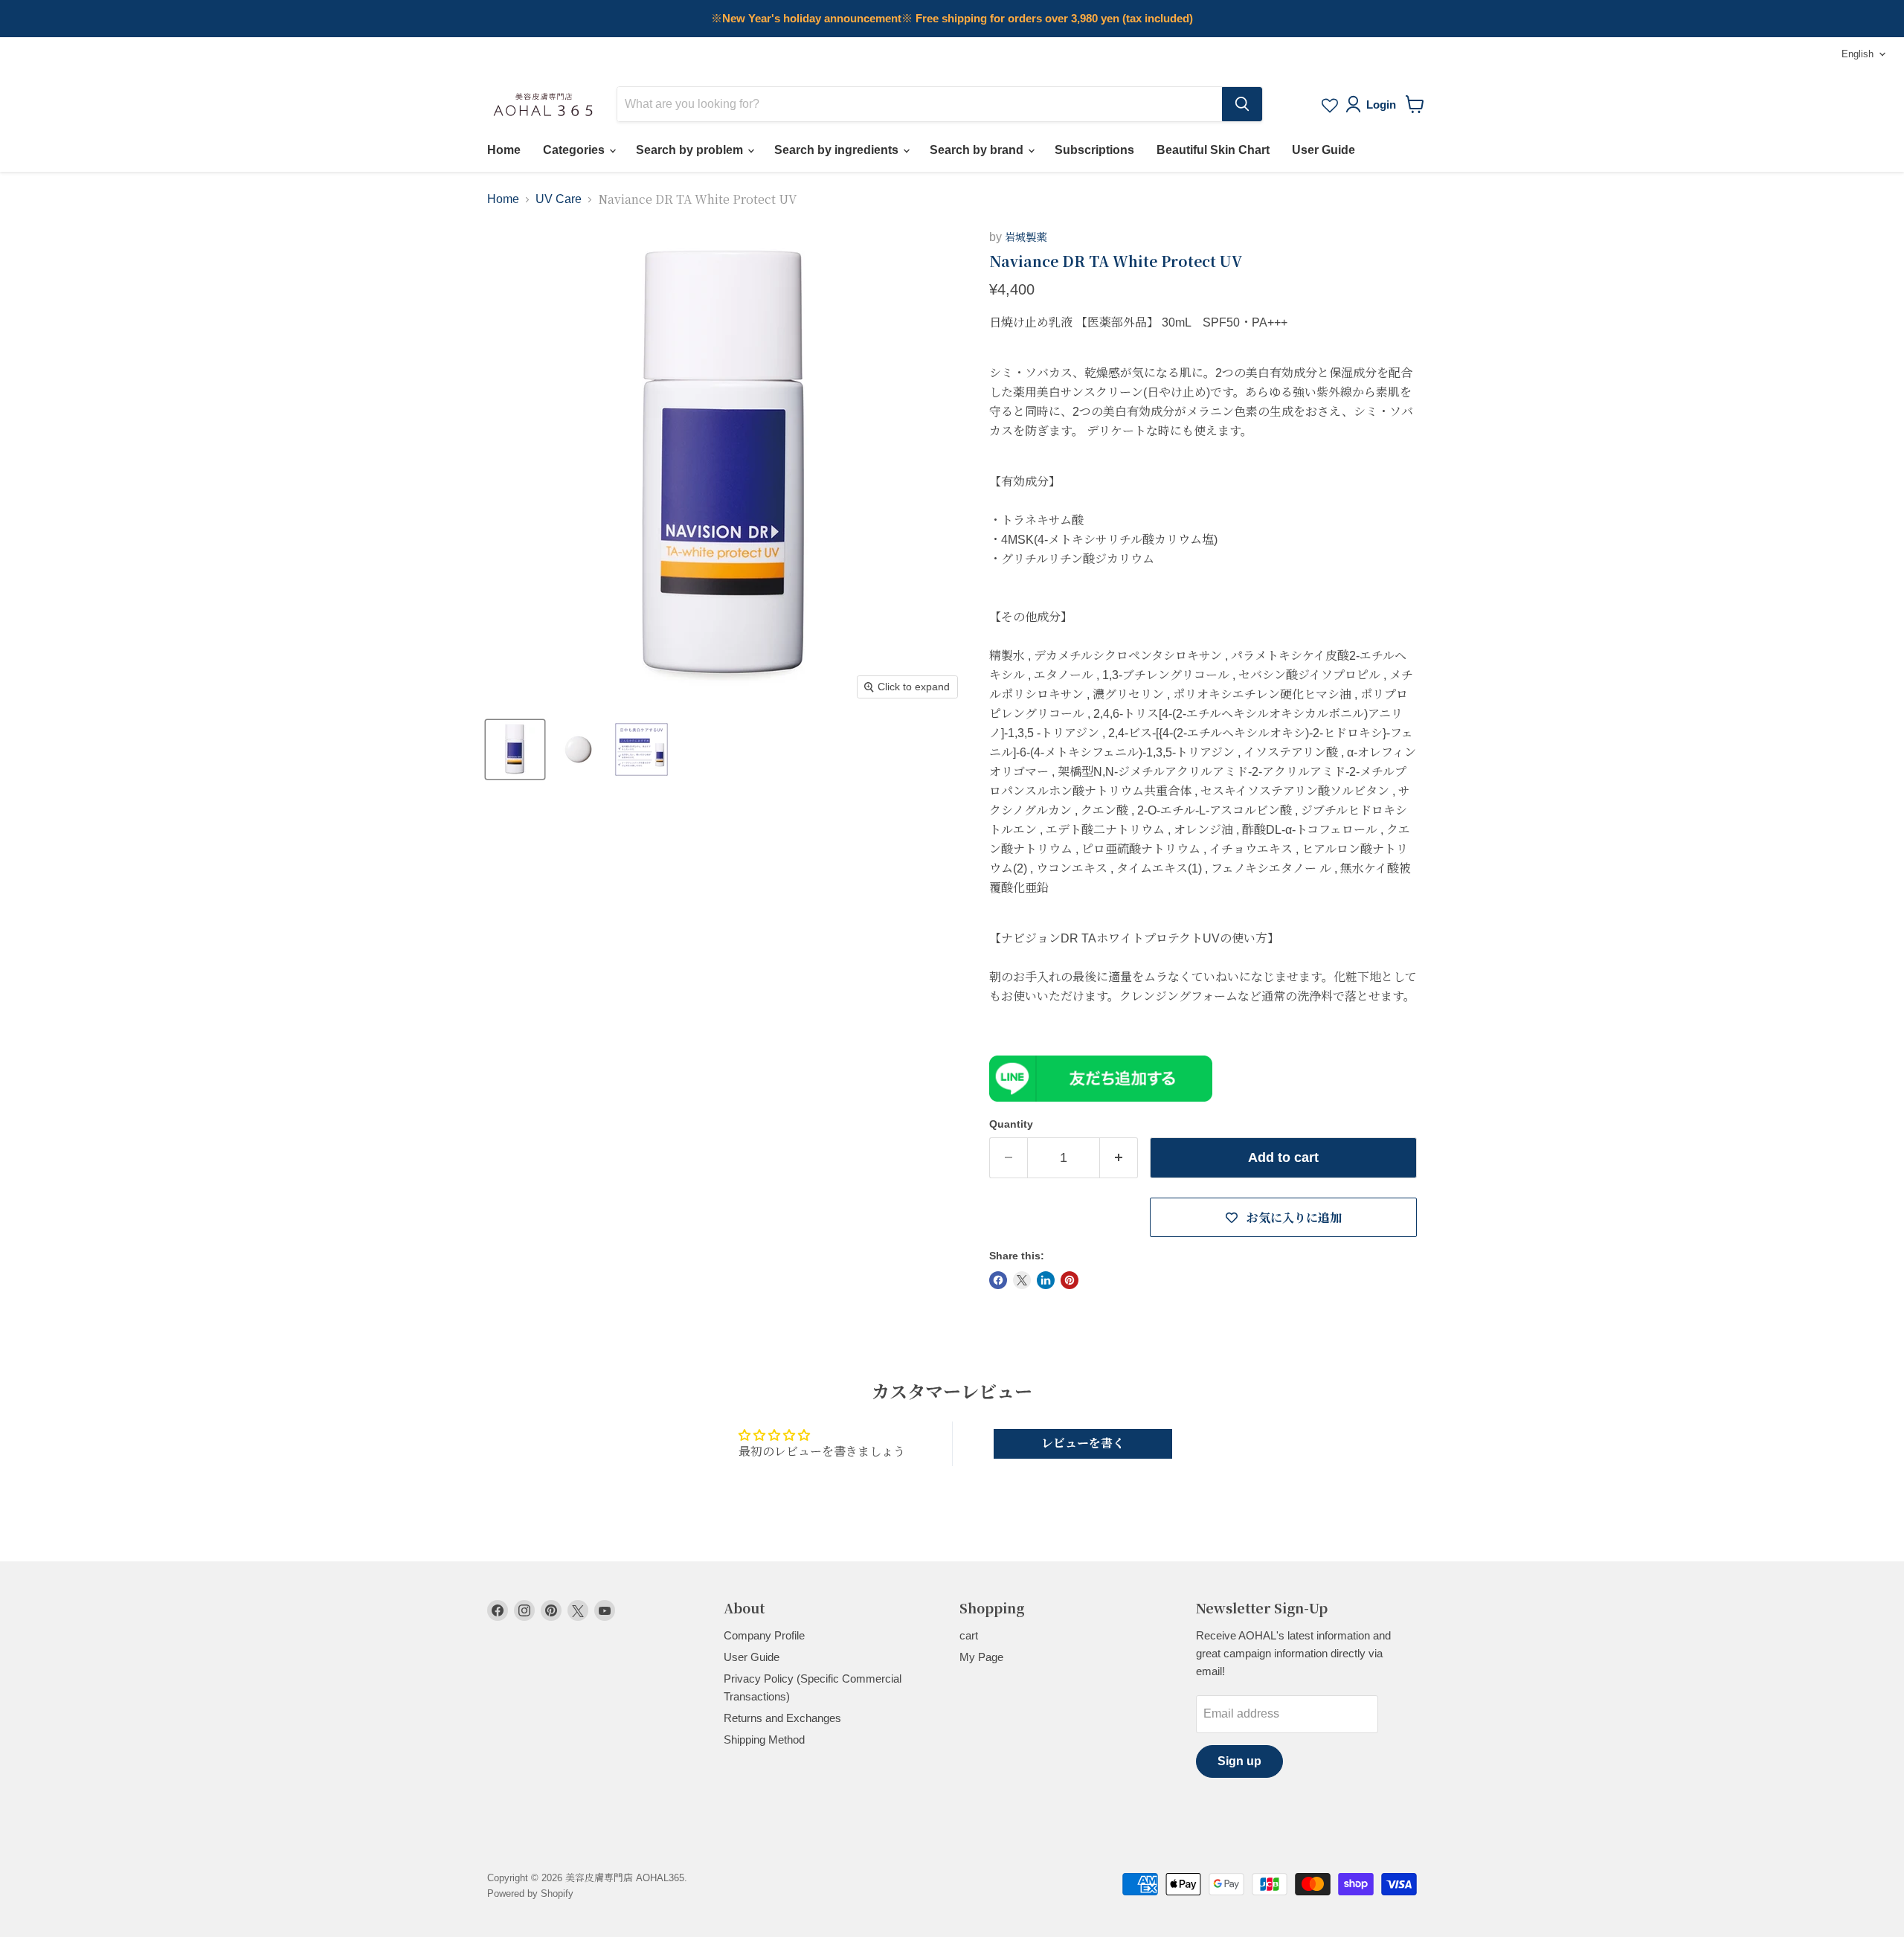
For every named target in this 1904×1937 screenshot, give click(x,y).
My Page (981, 1657)
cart (969, 1635)
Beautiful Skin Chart (1213, 150)
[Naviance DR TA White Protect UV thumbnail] (515, 749)
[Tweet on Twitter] (1022, 1280)
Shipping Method (764, 1740)
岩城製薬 (1026, 237)
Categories (575, 150)
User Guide (1324, 150)
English (1858, 54)
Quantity (1011, 1124)
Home (504, 150)
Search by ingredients (838, 150)
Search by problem (691, 150)
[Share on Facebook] (998, 1280)
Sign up (1239, 1761)
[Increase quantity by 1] (1119, 1158)
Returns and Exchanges (782, 1718)
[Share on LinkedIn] (1046, 1280)
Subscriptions (1094, 150)
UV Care (559, 199)
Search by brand (978, 150)
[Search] (1242, 104)
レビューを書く (1083, 1443)
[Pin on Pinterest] (1070, 1280)
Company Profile (764, 1635)
